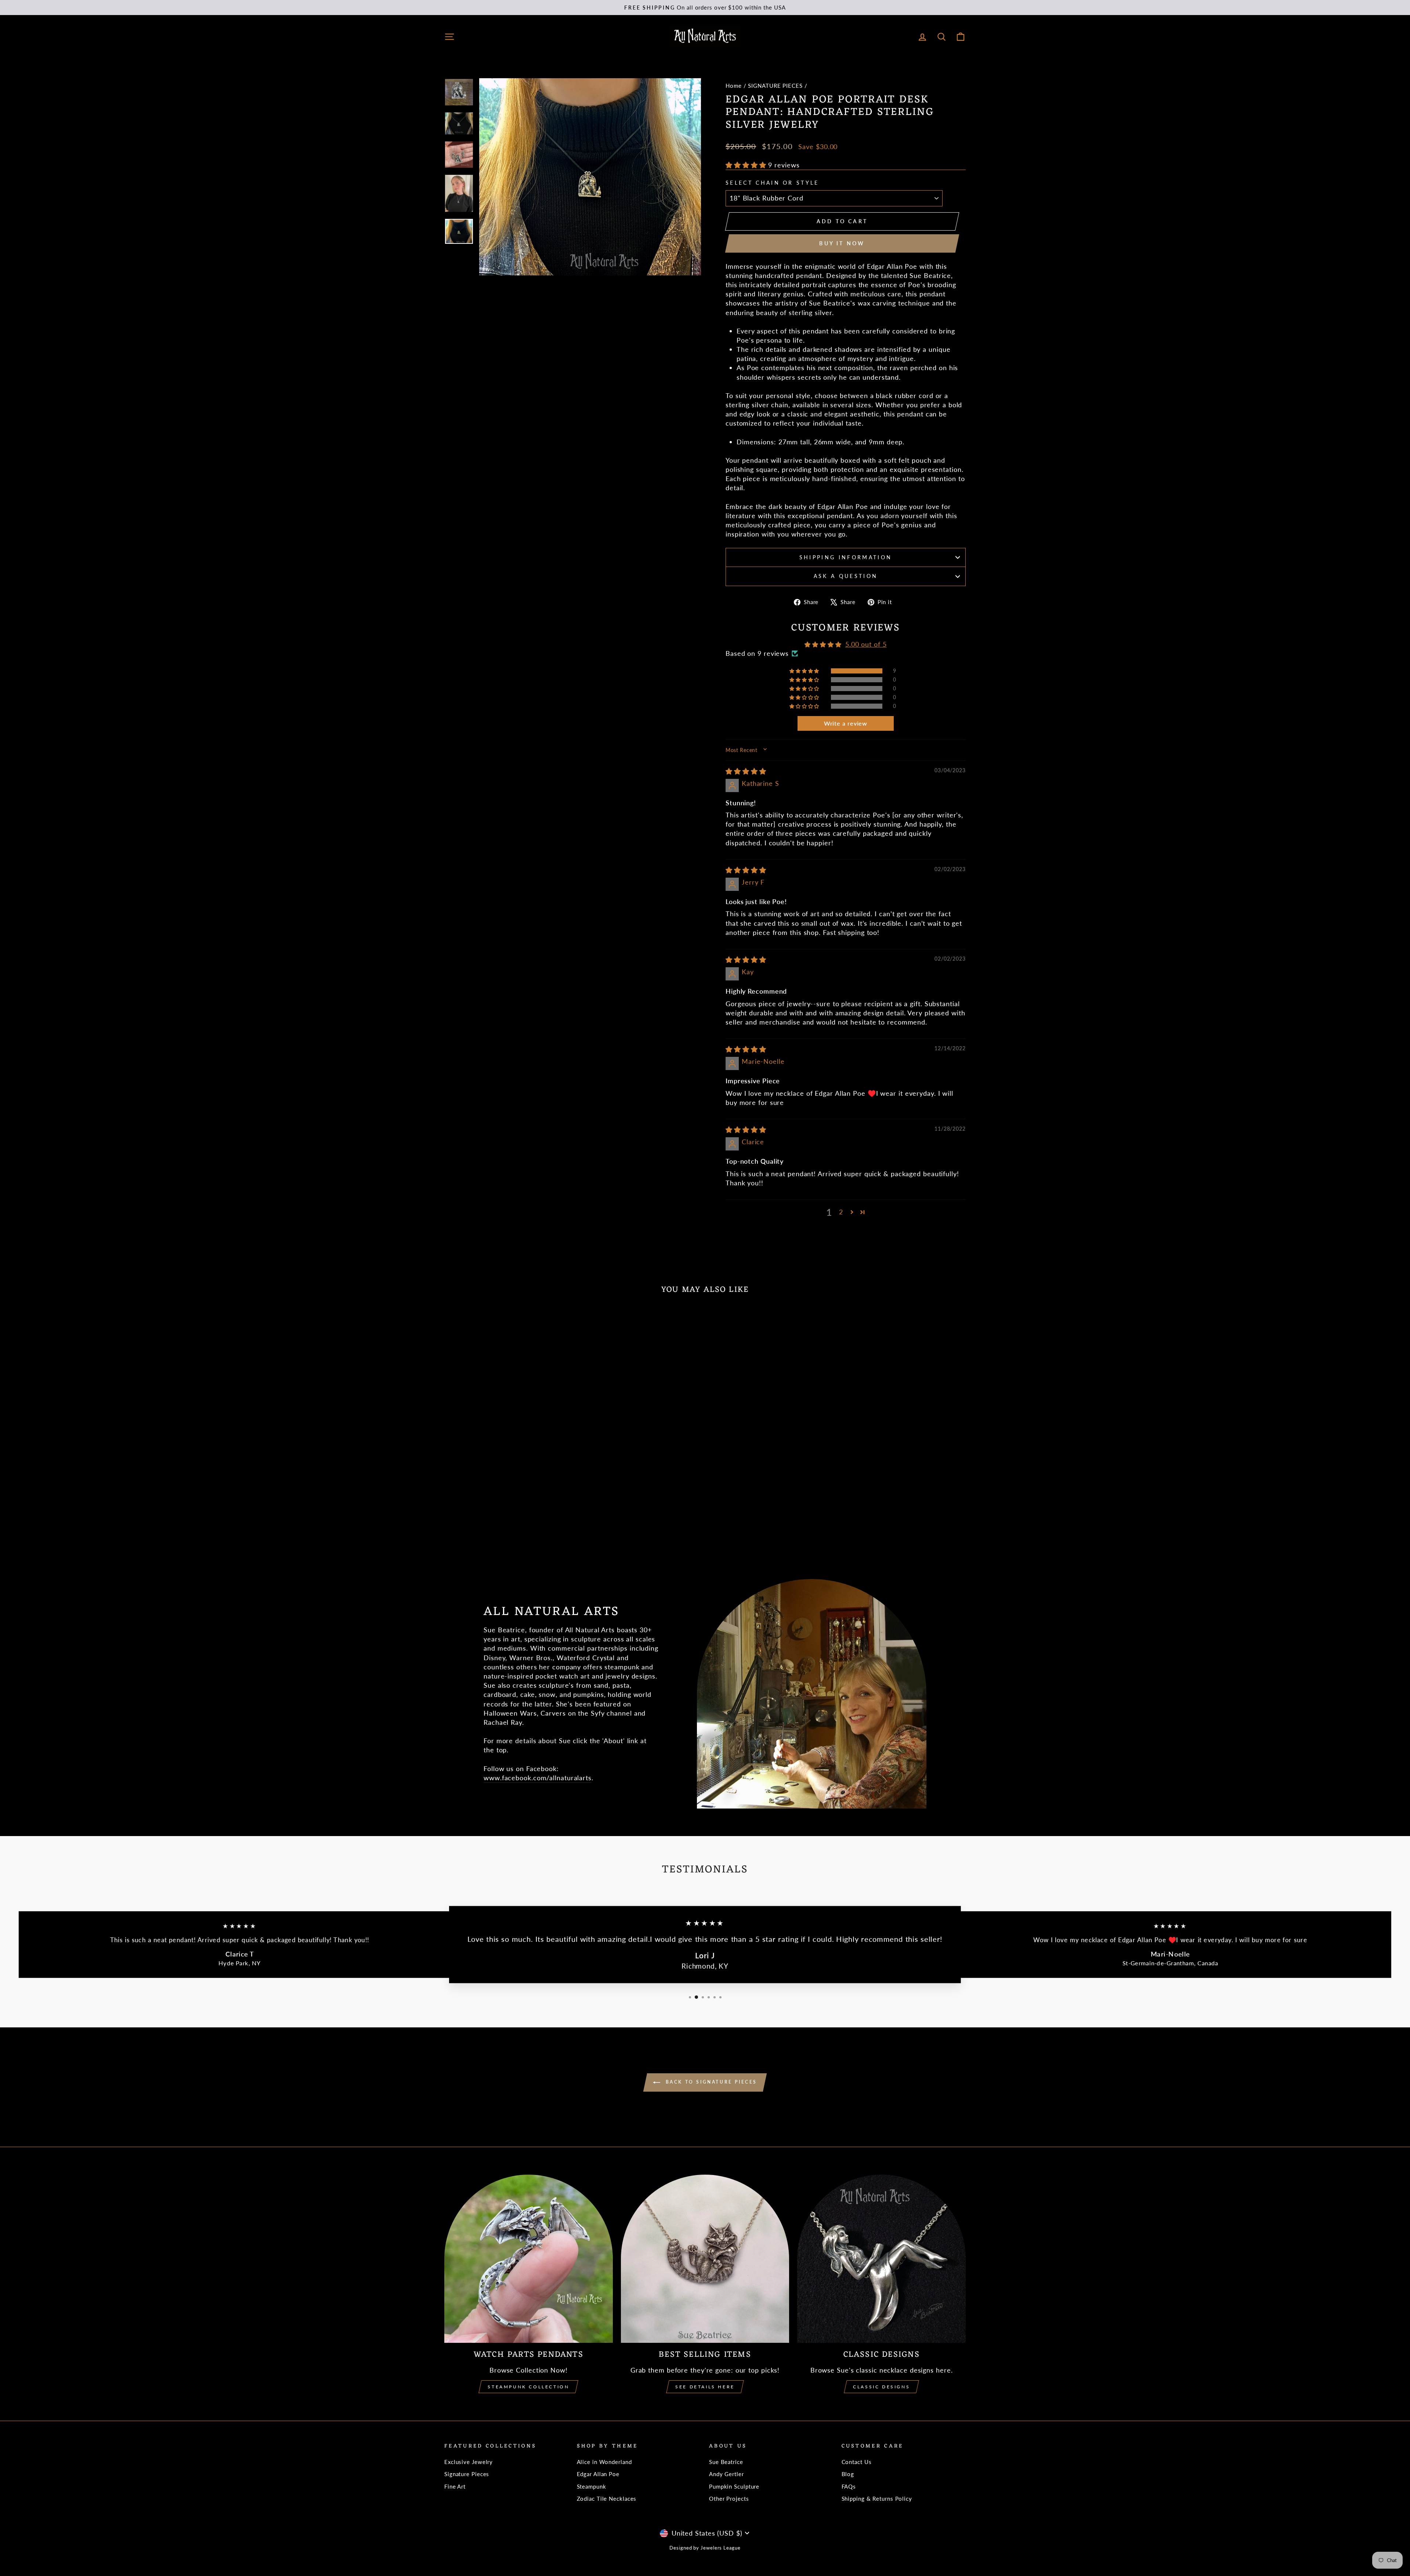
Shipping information (846, 557)
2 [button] (841, 1212)
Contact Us (857, 2462)
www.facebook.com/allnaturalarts (538, 1778)
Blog (848, 2474)
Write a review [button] (846, 723)
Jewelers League (721, 2548)
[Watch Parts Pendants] (529, 2259)
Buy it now (842, 243)
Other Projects (729, 2499)
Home (734, 86)
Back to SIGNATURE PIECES (710, 2082)
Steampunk (592, 2486)
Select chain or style (772, 183)
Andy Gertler (726, 2474)
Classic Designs (881, 2387)
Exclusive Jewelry (469, 2462)
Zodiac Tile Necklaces (607, 2499)
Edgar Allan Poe (598, 2474)
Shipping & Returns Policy (877, 2499)
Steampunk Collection (528, 2387)
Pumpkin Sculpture (734, 2486)
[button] (747, 165)
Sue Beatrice (726, 2462)
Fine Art (455, 2486)
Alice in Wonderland (604, 2462)
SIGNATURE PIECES (775, 86)
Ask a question (846, 576)
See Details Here (705, 2387)
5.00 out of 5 (866, 644)
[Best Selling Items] (705, 2259)
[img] (746, 771)
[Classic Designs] (881, 2259)
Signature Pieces (467, 2474)
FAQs (849, 2486)
